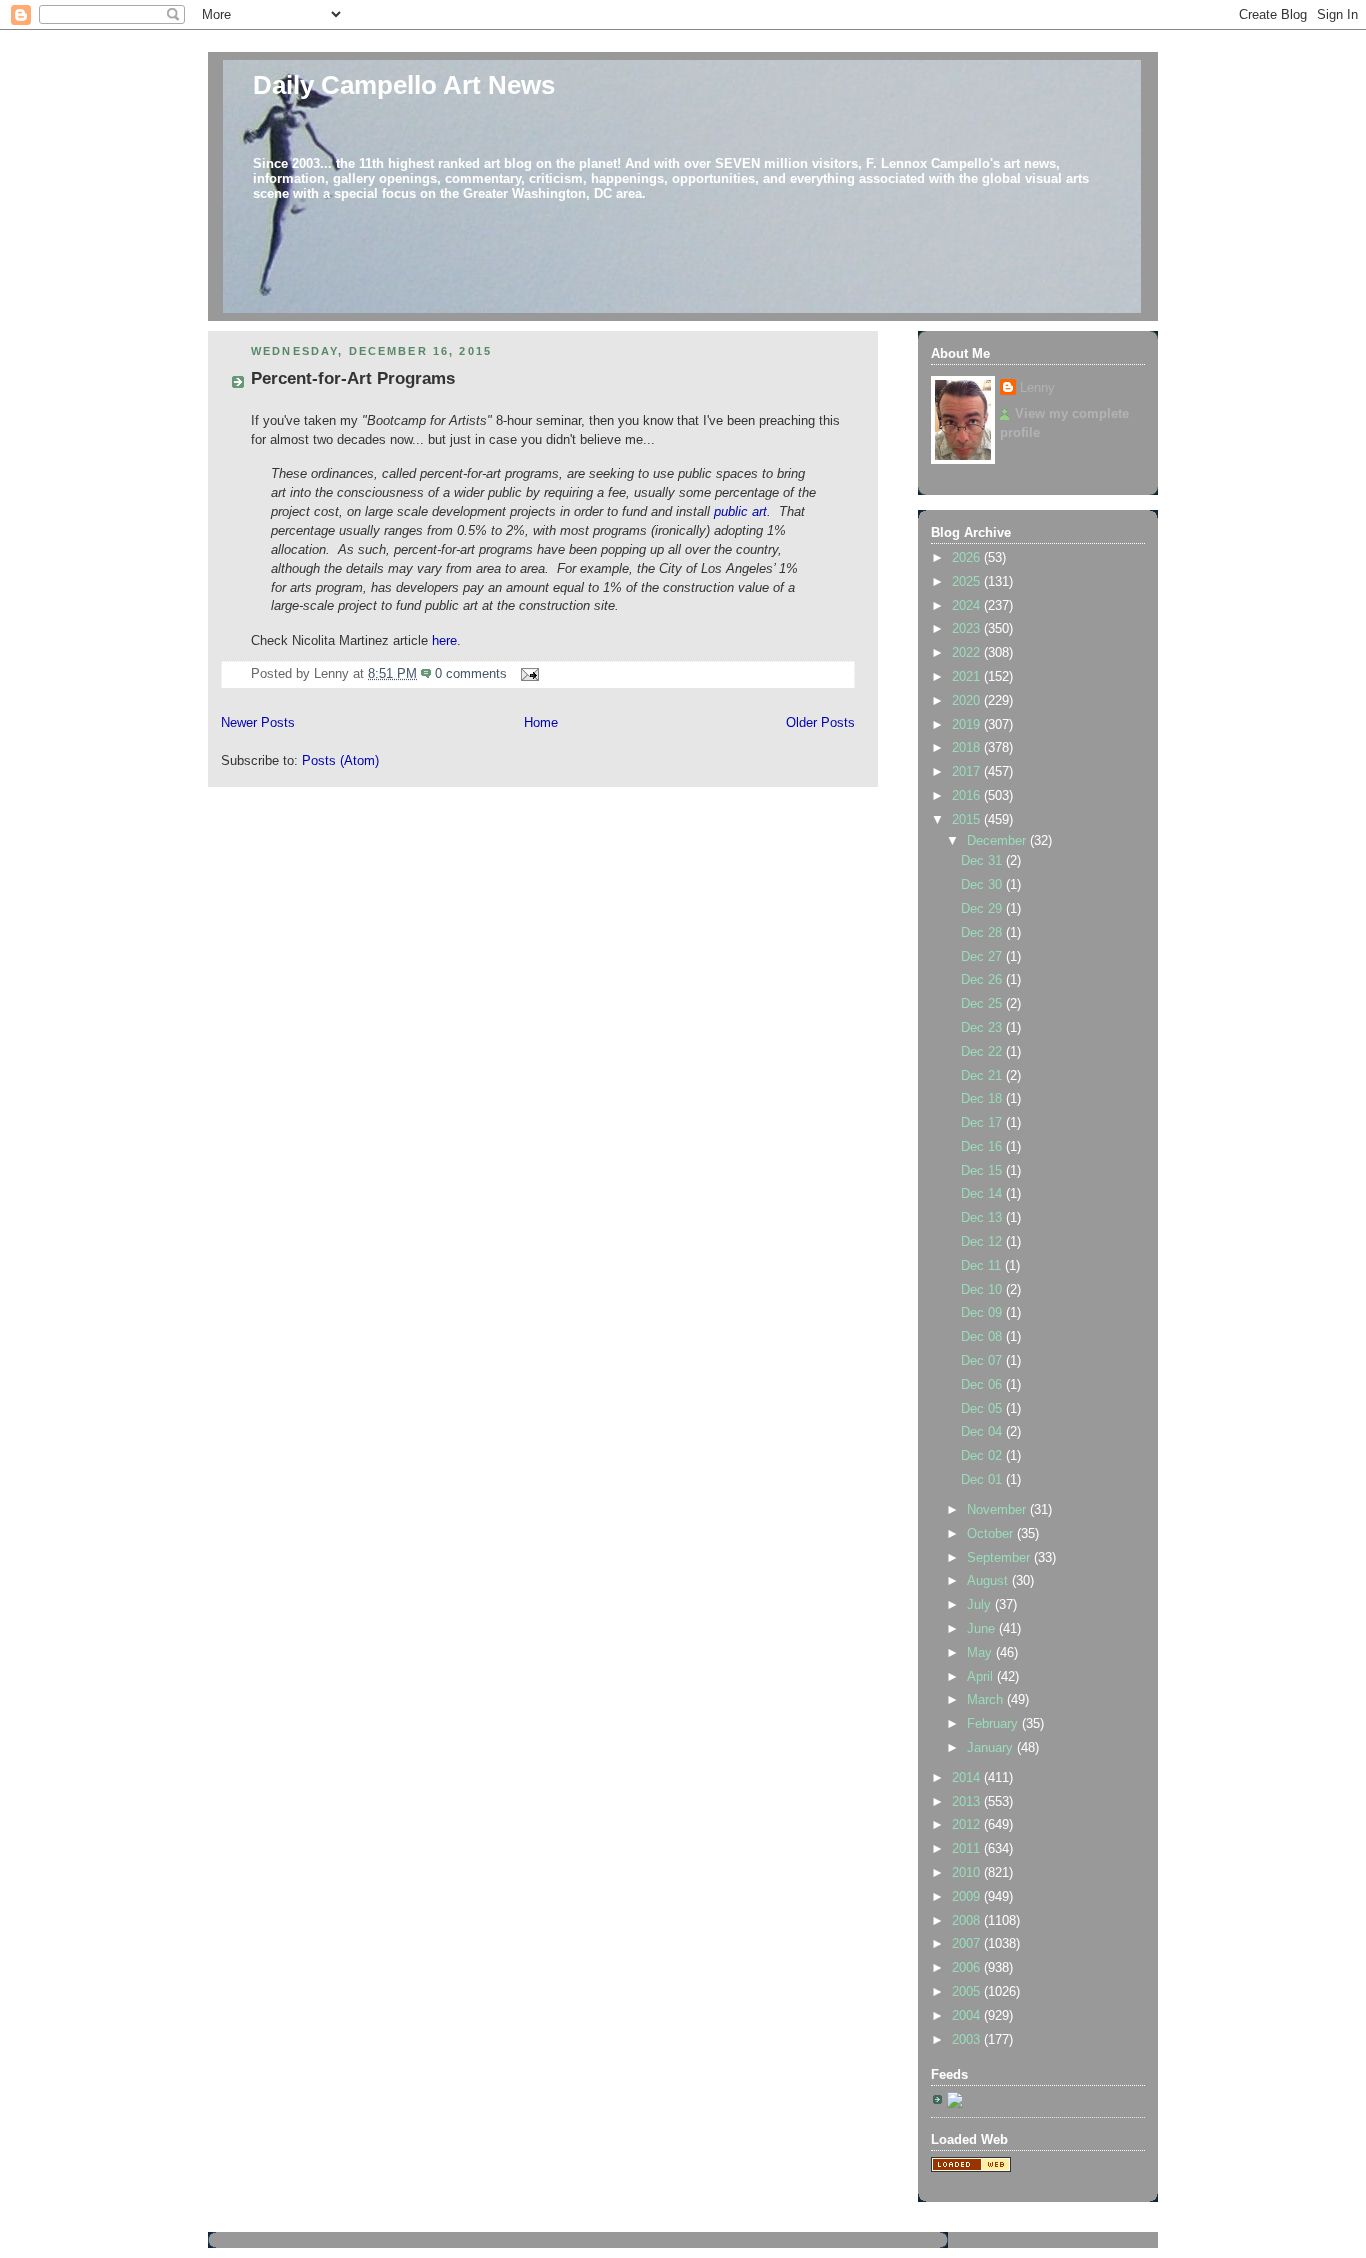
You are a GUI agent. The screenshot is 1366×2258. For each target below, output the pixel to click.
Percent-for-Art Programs (353, 378)
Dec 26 (983, 980)
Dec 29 (983, 909)
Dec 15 (983, 1171)
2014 (968, 1778)
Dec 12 (983, 1242)
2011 (968, 1849)
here (444, 641)
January (992, 1748)
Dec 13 (983, 1218)
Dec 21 (983, 1076)
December (998, 841)
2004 (968, 2016)
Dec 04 (983, 1432)
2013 (968, 1802)
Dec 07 (983, 1361)
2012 (968, 1825)
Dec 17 (983, 1123)
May (981, 1653)
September (1000, 1558)
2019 (968, 725)
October (992, 1534)
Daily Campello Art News (404, 85)
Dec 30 (983, 885)
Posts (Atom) (340, 761)
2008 (968, 1921)
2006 (968, 1968)
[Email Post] (527, 674)
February (994, 1724)
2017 (968, 772)
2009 (968, 1897)
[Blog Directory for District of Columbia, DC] (971, 2168)
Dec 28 (983, 933)
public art (740, 512)
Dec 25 (983, 1004)
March (987, 1700)
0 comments (471, 674)
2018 (968, 748)
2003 (968, 2040)
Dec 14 (983, 1194)
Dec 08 (983, 1337)
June (983, 1629)
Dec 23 (983, 1028)
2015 (968, 820)
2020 (968, 701)
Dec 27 (983, 957)
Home (541, 723)
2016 (968, 796)
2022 (968, 653)
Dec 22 (983, 1052)
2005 (968, 1992)
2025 (968, 582)
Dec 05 (983, 1409)
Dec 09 (983, 1313)
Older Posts (820, 723)
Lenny (1037, 388)
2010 (968, 1873)
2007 (968, 1944)
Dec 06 (983, 1385)
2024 (968, 606)
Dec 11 (983, 1266)
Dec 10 (983, 1290)
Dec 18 (983, 1099)
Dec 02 (983, 1456)
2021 (968, 677)
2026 (968, 558)
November (998, 1510)
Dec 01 (983, 1480)
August (989, 1581)
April (982, 1677)
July (981, 1605)
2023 (968, 629)
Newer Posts (258, 723)
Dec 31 (983, 861)
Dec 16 (983, 1147)
